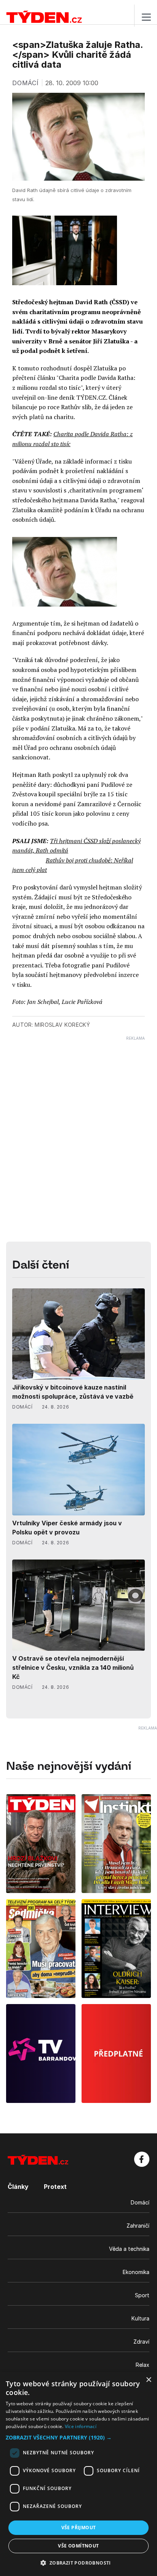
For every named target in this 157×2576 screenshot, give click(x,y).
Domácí (140, 2202)
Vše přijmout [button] (79, 2528)
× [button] (148, 2380)
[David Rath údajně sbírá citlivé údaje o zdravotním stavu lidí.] (65, 572)
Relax (143, 2365)
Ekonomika (136, 2272)
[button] (78, 2437)
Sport (142, 2295)
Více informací (81, 2426)
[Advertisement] (78, 1119)
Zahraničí (138, 2226)
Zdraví (141, 2342)
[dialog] (78, 2474)
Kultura (140, 2318)
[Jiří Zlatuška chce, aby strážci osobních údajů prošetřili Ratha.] (65, 250)
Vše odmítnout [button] (78, 2546)
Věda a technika (129, 2249)
